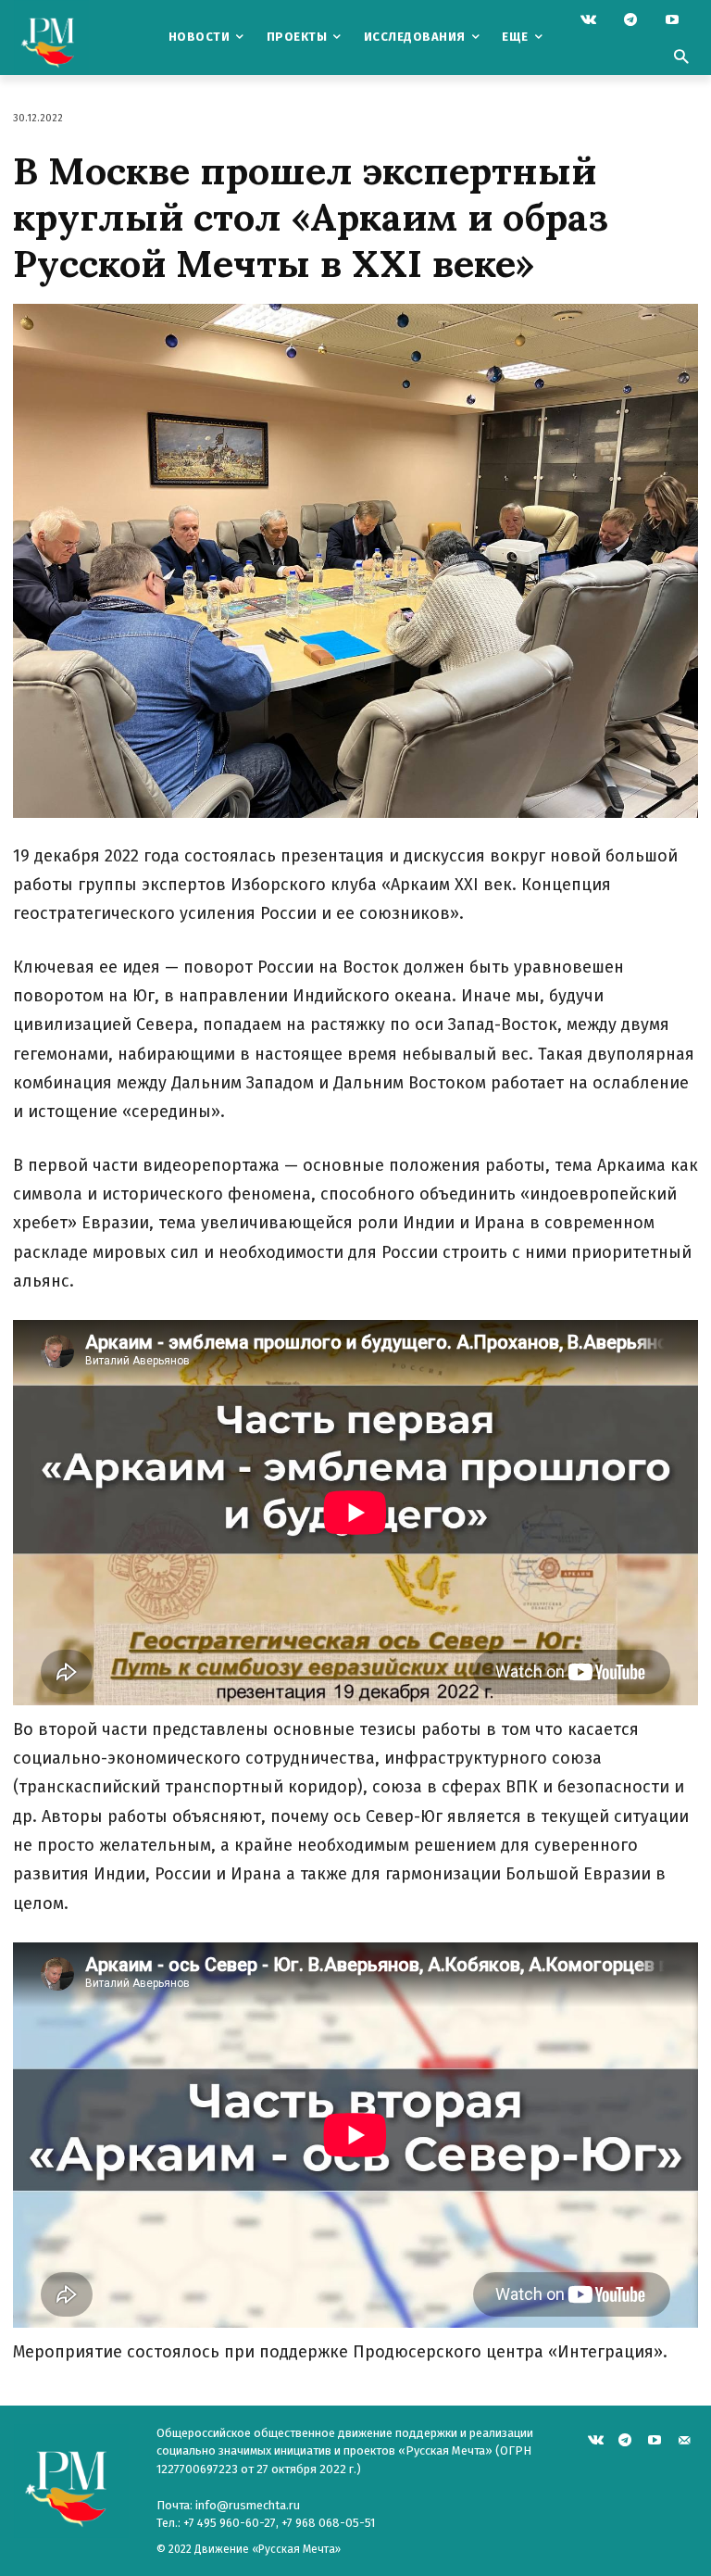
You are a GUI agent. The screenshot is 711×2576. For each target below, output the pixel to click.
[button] (680, 58)
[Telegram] (630, 21)
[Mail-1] (684, 2438)
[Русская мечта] (76, 38)
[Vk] (588, 21)
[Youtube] (672, 21)
